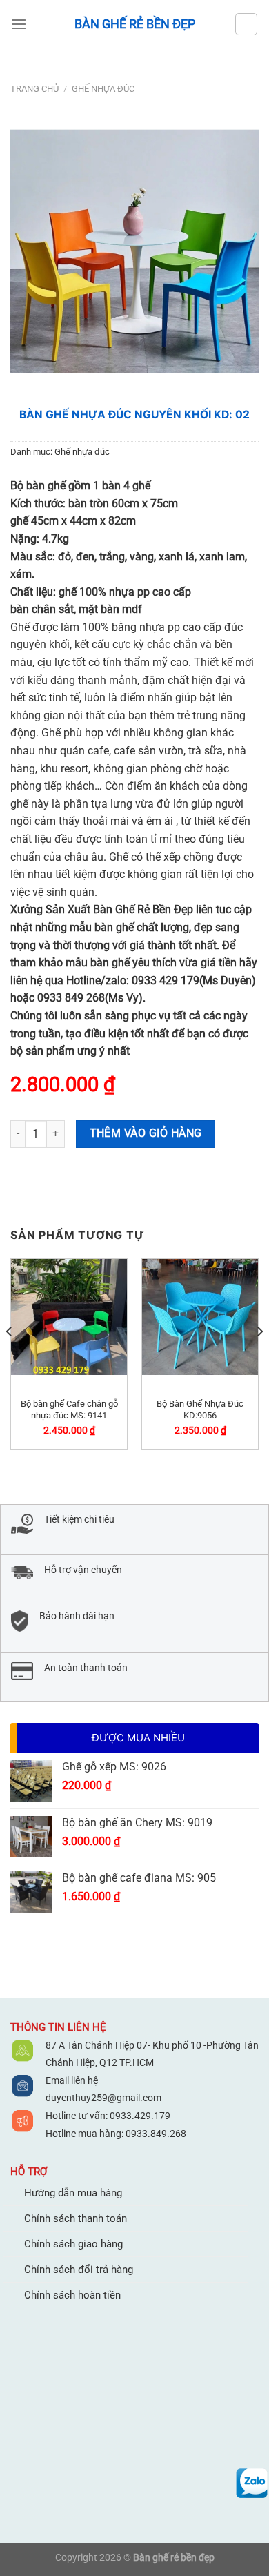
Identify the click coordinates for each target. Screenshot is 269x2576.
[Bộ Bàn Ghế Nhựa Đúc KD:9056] (200, 1317)
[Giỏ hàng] (246, 24)
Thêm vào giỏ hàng (146, 1133)
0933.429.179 (139, 2116)
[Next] (259, 1359)
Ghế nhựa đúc (103, 89)
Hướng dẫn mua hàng (73, 2193)
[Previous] (10, 1359)
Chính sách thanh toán (76, 2218)
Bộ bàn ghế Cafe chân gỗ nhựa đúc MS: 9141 (69, 1409)
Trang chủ (34, 89)
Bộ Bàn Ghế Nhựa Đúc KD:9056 (200, 1409)
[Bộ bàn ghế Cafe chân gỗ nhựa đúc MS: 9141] (69, 1317)
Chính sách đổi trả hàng (79, 2270)
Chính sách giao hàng (73, 2244)
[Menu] (19, 24)
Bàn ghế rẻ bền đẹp (135, 24)
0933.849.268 (156, 2134)
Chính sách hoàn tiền (72, 2295)
